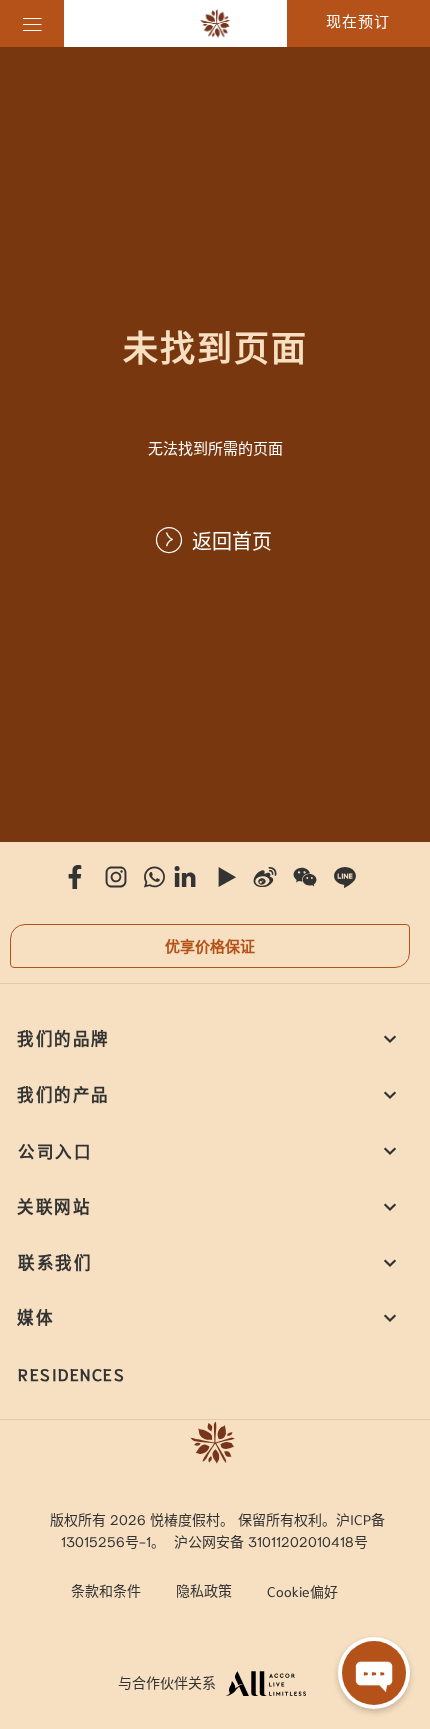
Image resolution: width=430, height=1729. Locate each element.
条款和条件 (106, 1590)
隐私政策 (204, 1590)
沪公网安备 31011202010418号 (271, 1541)
